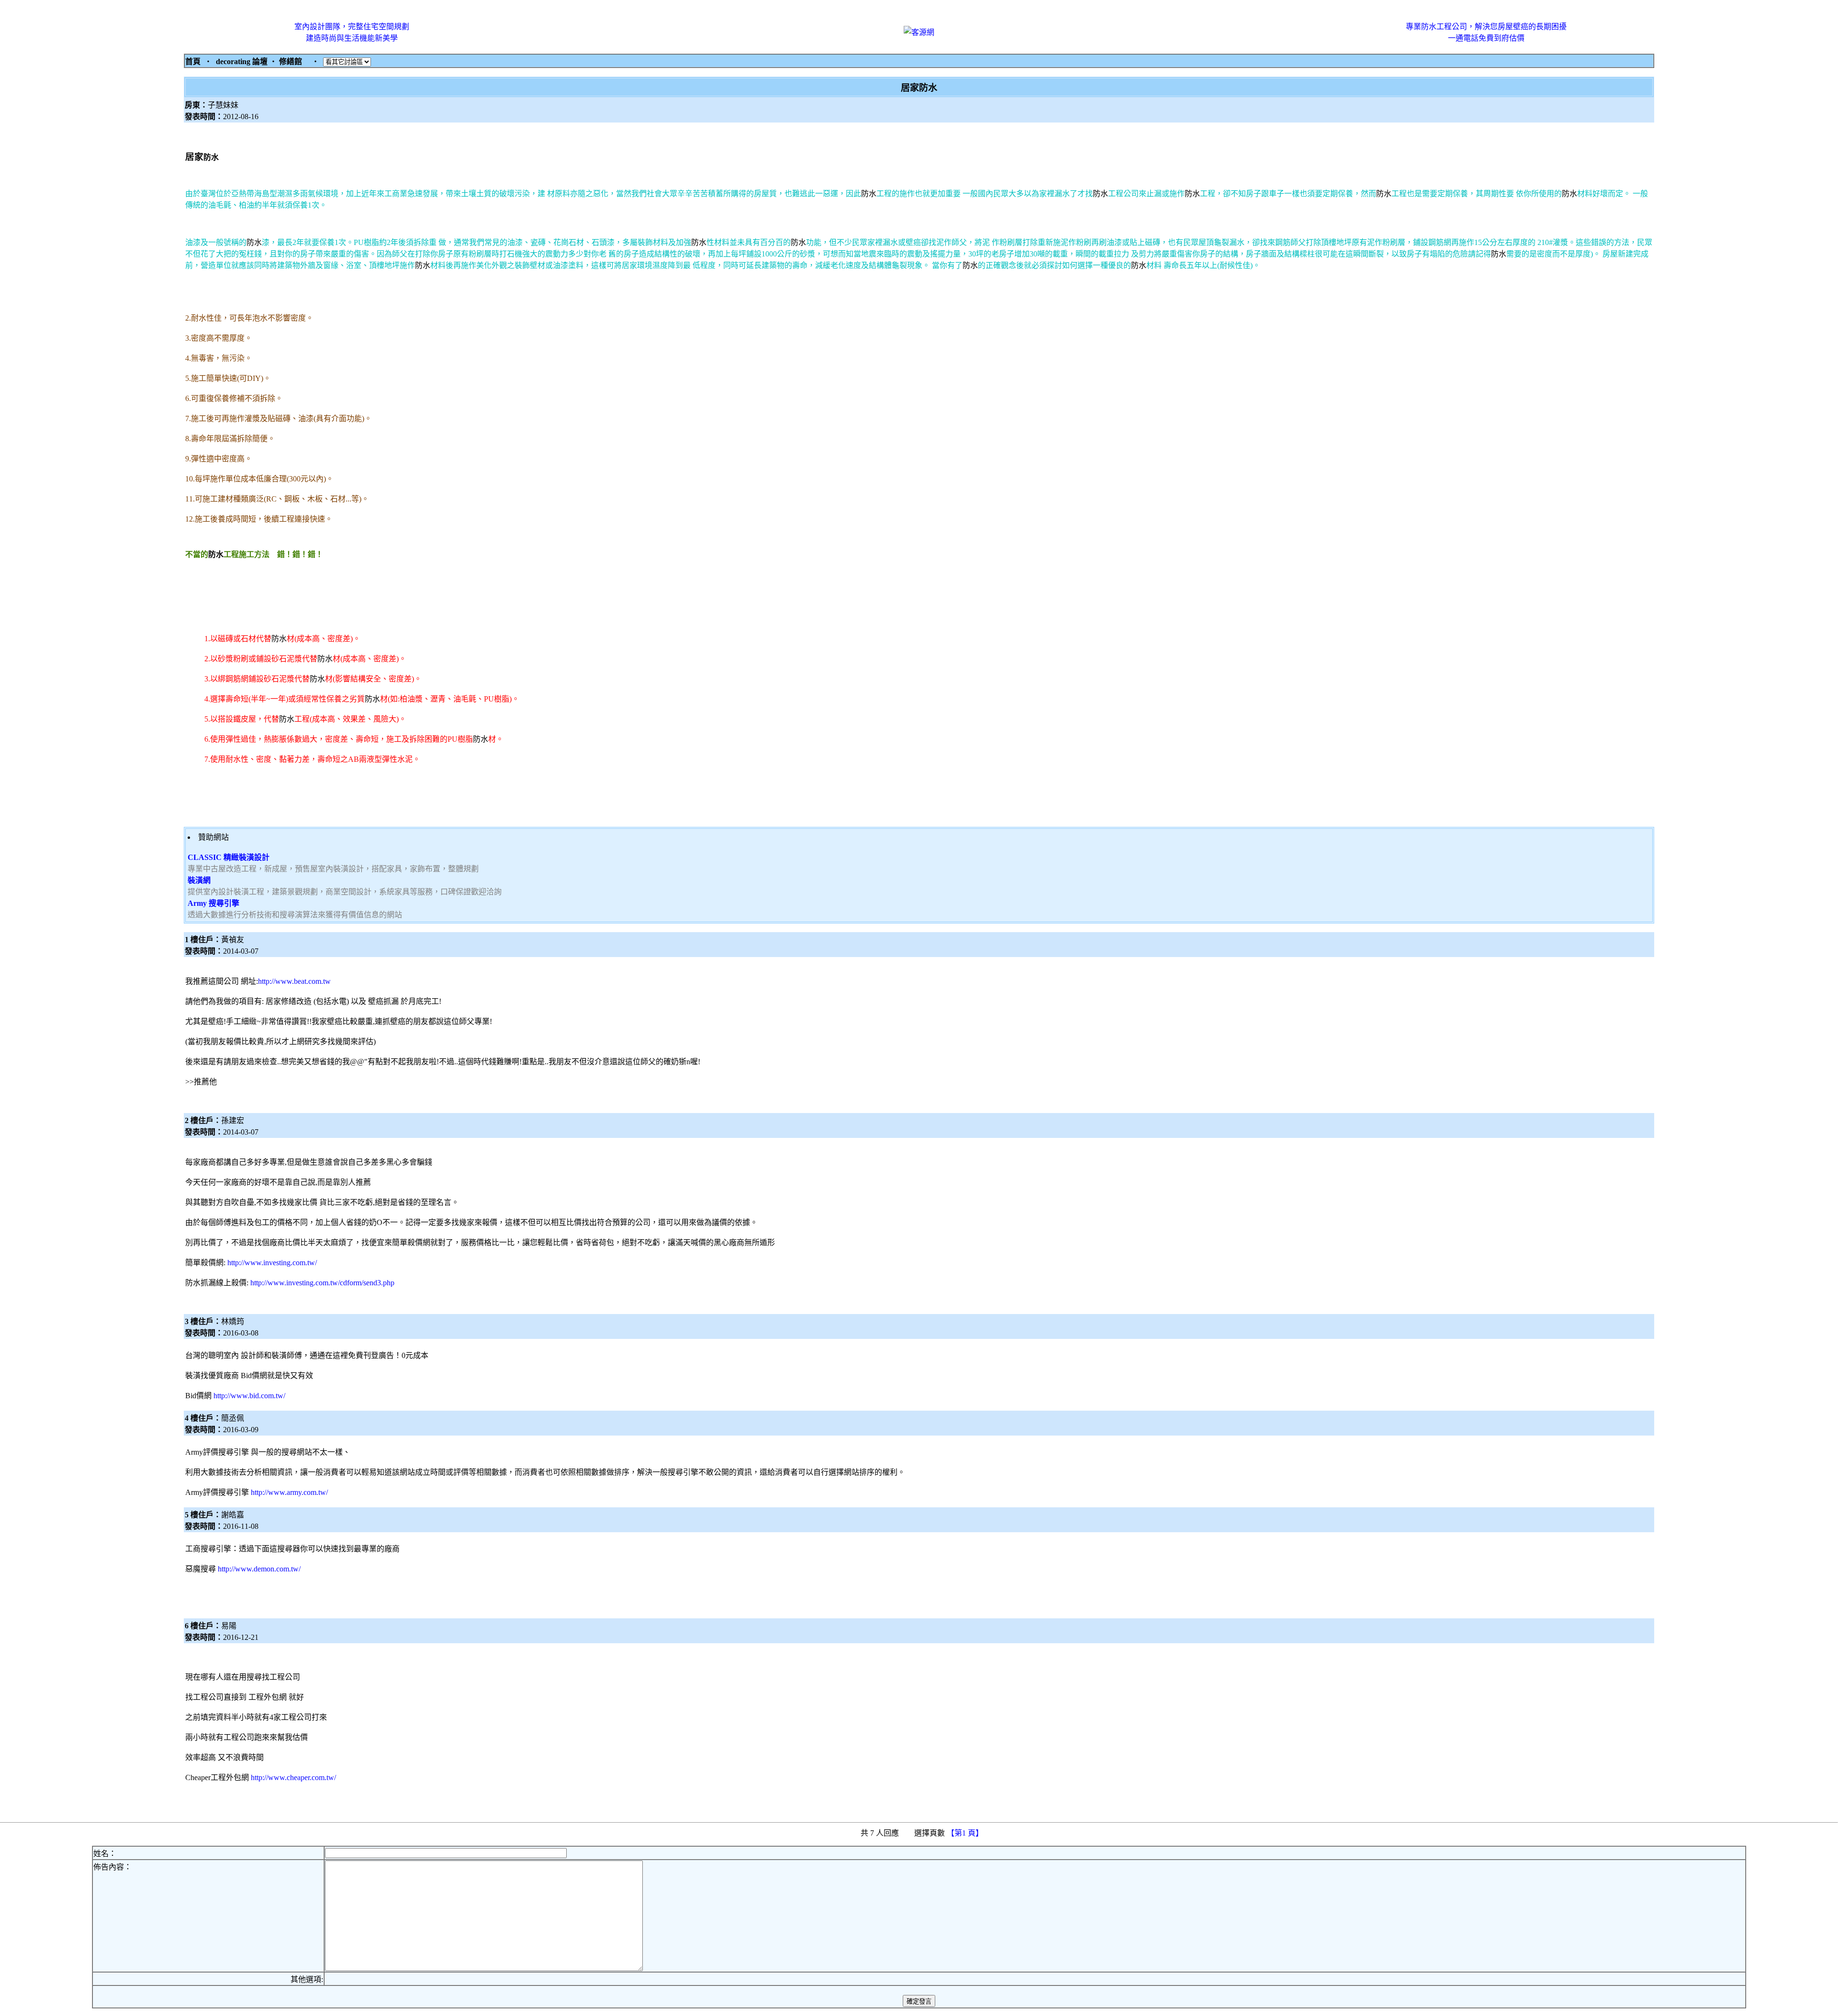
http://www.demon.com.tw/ (259, 1569)
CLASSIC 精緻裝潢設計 (229, 857)
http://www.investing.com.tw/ (272, 1263)
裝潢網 (199, 880)
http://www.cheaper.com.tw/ (293, 1777)
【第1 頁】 (966, 1833)
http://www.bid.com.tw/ (249, 1396)
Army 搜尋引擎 (213, 903)
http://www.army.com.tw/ (289, 1492)
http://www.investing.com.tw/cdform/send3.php (322, 1283)
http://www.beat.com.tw (294, 981)
